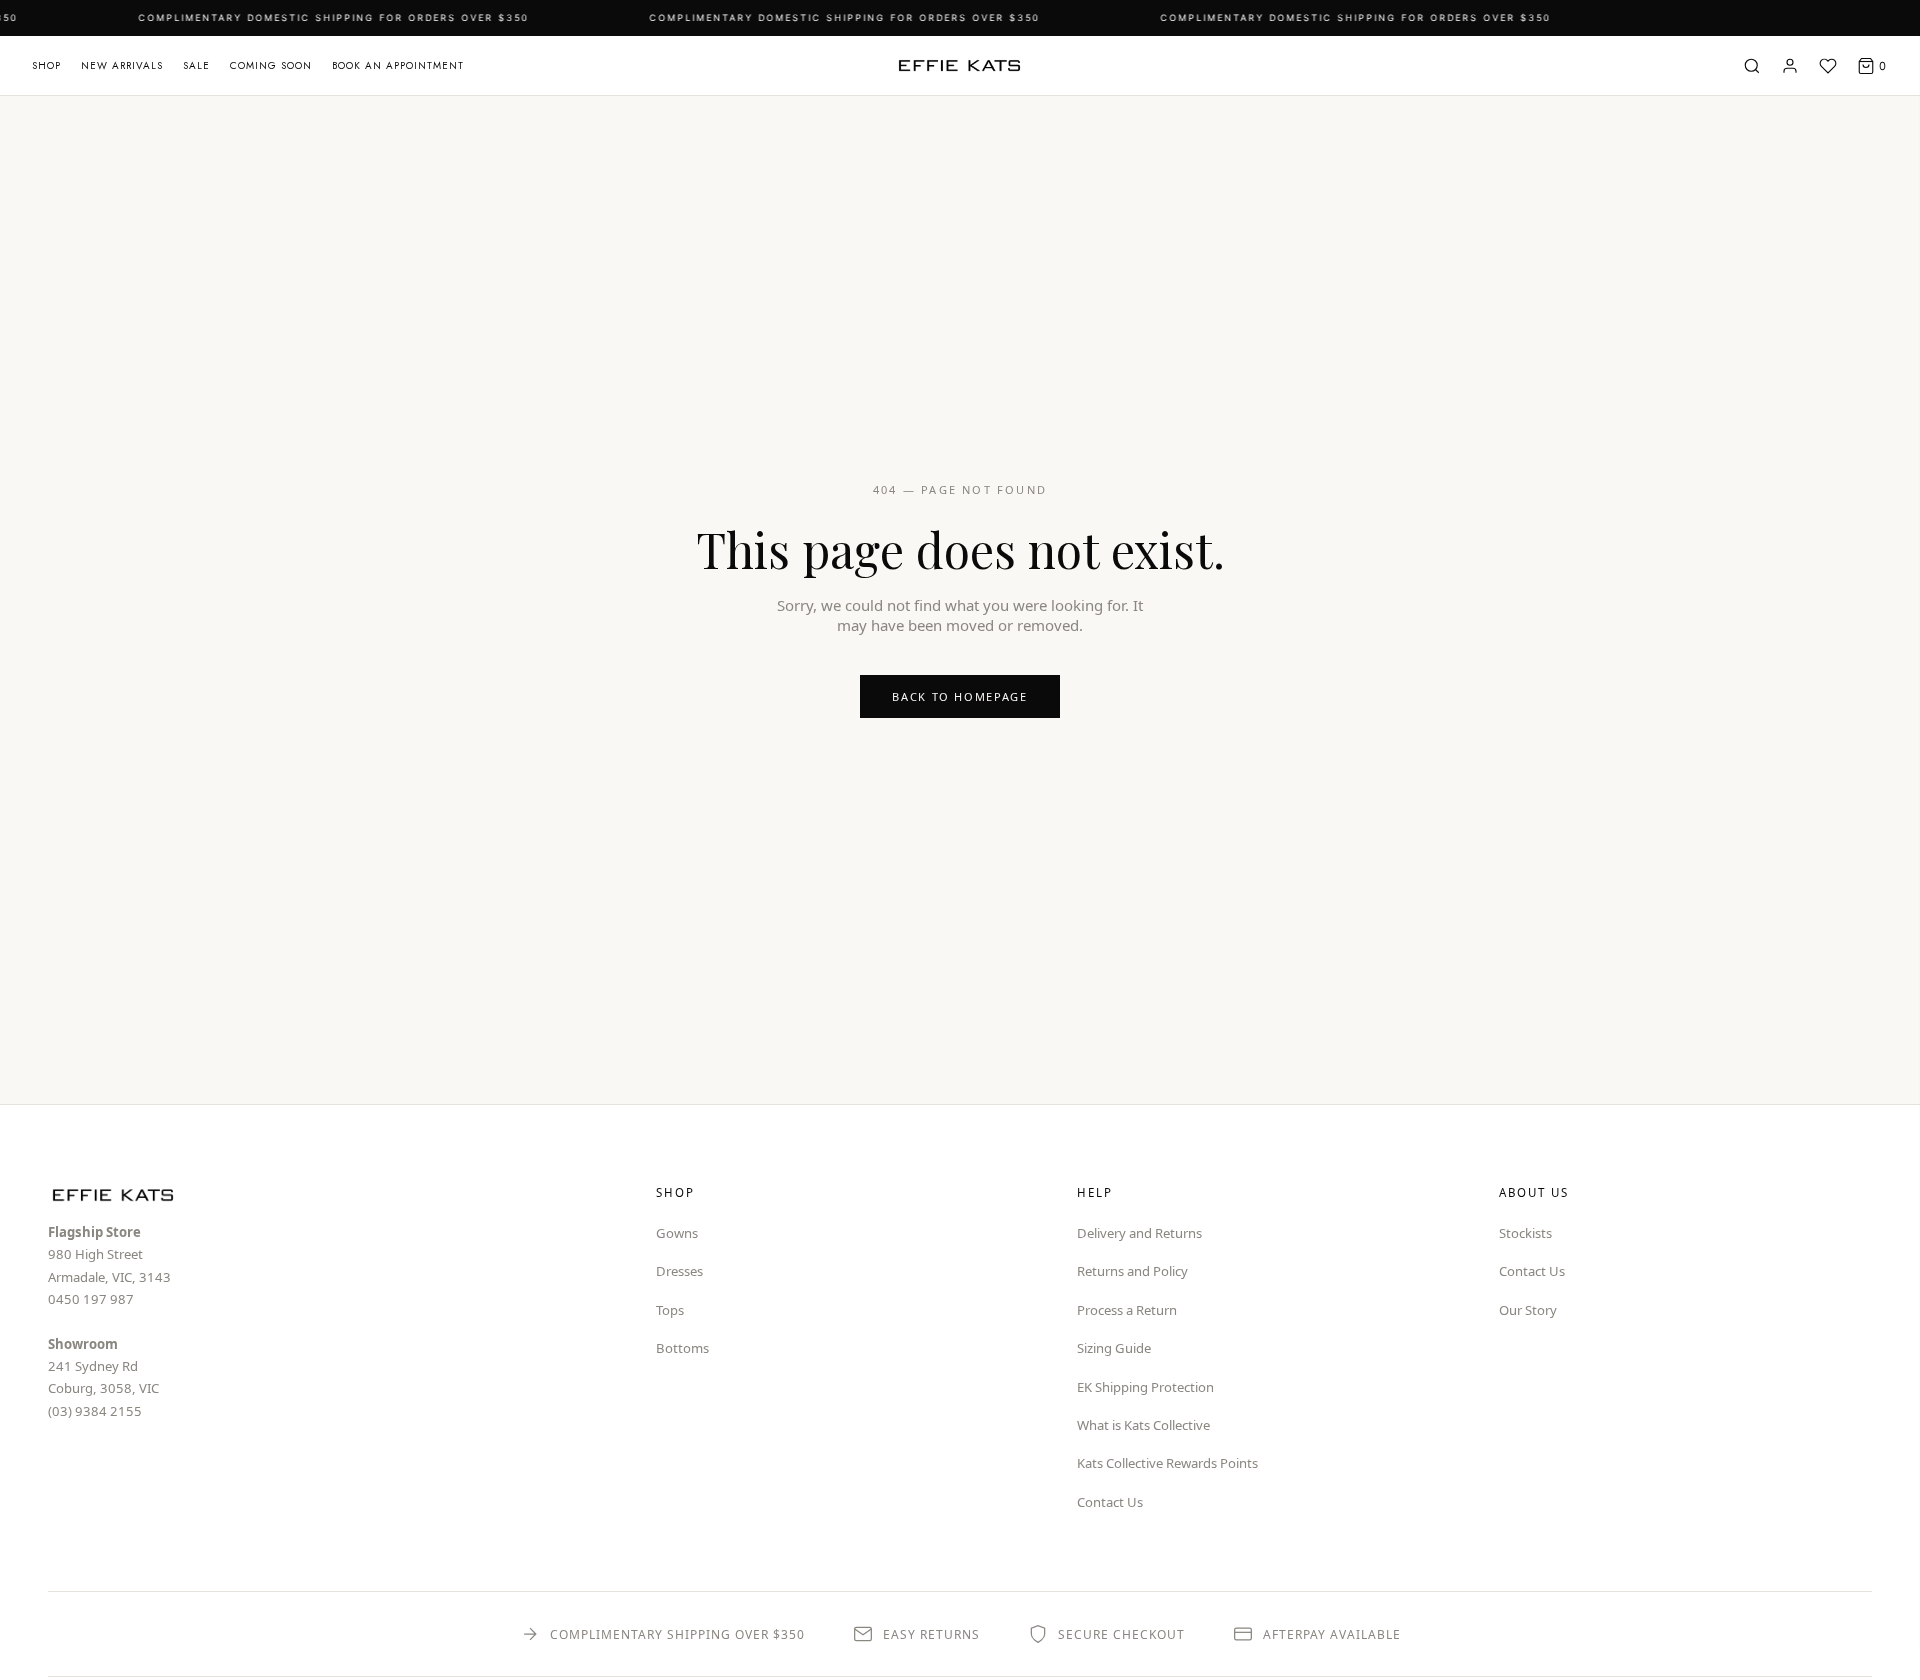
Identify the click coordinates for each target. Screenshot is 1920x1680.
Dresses (679, 1271)
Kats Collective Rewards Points (1167, 1463)
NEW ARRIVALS (122, 65)
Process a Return (1127, 1310)
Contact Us (1110, 1502)
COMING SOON (271, 65)
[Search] (1752, 66)
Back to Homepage (959, 696)
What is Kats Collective (1143, 1425)
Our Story (1528, 1310)
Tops (670, 1310)
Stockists (1525, 1233)
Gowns (677, 1233)
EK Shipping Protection (1145, 1387)
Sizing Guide (1114, 1348)
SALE (196, 65)
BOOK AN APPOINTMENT (398, 65)
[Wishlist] (1828, 66)
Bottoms (682, 1348)
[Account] (1790, 66)
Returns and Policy (1132, 1271)
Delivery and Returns (1139, 1233)
